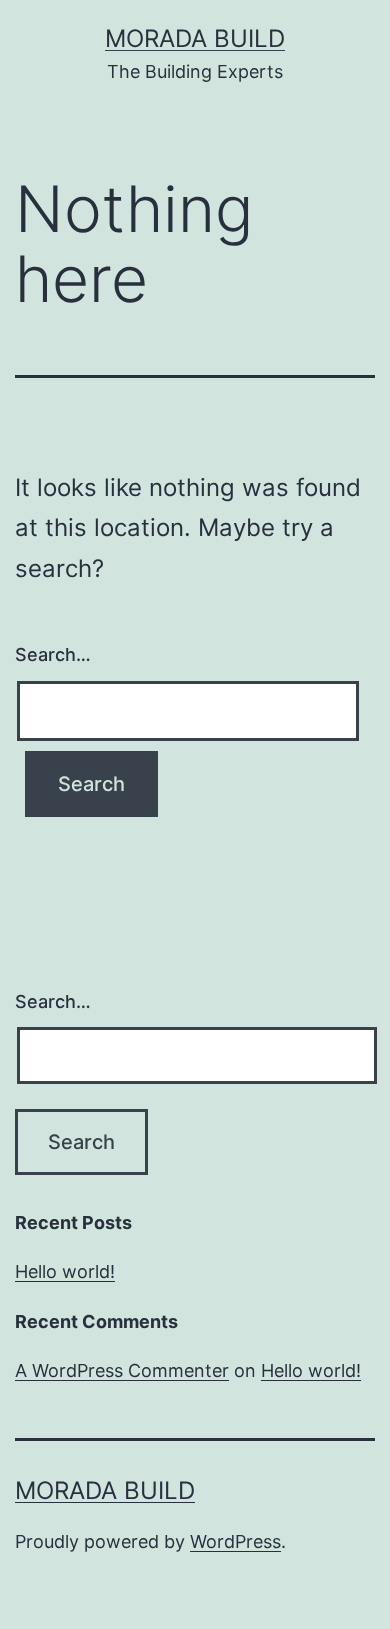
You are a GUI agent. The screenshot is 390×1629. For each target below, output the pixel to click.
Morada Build (195, 38)
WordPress (235, 1541)
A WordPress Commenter (122, 1370)
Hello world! (65, 1271)
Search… (53, 654)
